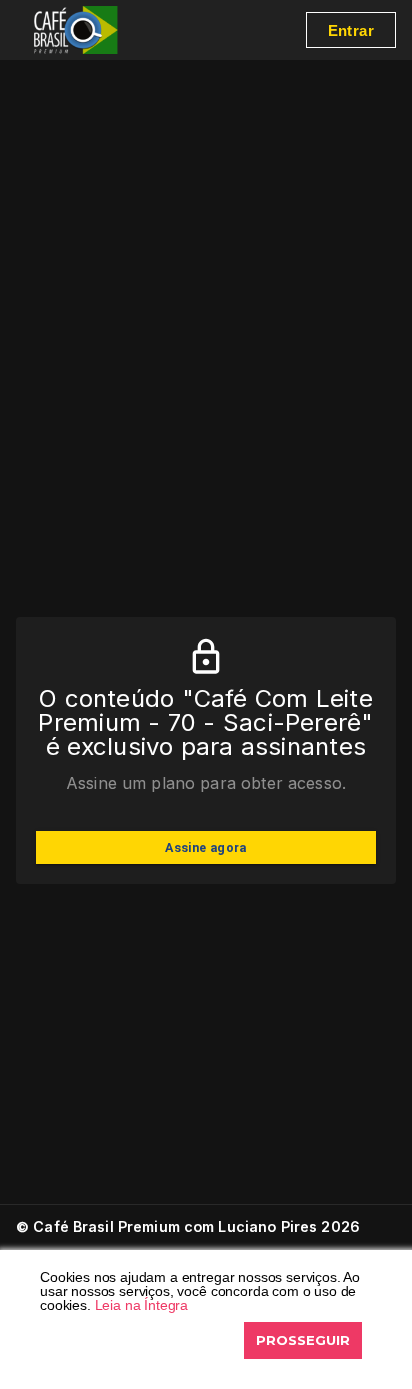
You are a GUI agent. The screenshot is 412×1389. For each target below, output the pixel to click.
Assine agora (205, 847)
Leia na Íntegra (142, 1305)
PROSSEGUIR (303, 1340)
